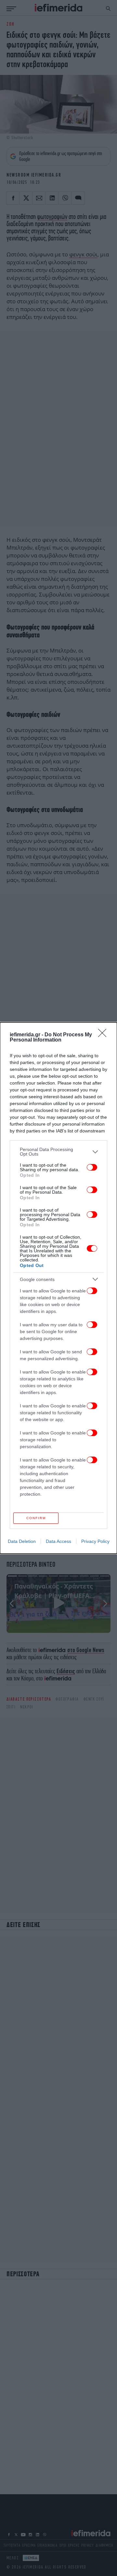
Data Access (58, 1541)
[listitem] (58, 1152)
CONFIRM (36, 1518)
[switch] (92, 1167)
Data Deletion (22, 1541)
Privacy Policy (95, 1541)
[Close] (104, 1035)
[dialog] (58, 1288)
